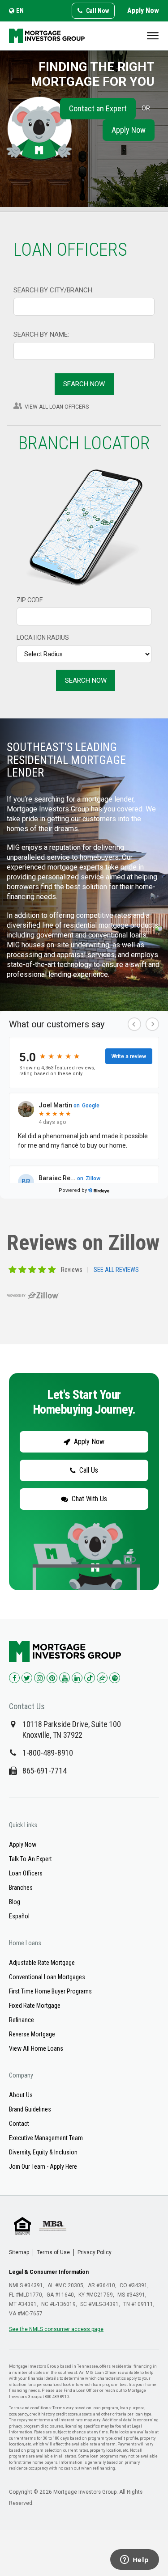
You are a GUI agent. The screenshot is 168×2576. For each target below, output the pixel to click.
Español (19, 1916)
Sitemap (19, 2252)
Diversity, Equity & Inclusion (43, 2152)
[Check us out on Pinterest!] (52, 1678)
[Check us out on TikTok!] (90, 1678)
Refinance (22, 2020)
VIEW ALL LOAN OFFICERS (57, 407)
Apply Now (143, 11)
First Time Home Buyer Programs (50, 1991)
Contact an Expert (98, 108)
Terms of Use (53, 2252)
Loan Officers (26, 1873)
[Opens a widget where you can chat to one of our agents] (134, 2560)
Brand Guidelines (30, 2109)
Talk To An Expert (30, 1859)
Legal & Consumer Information (49, 2272)
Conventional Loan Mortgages (47, 1977)
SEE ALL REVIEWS (116, 1270)
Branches (21, 1888)
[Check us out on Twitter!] (27, 1678)
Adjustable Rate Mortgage (42, 1963)
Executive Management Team (46, 2138)
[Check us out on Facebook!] (14, 1678)
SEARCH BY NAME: (41, 334)
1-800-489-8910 (48, 1753)
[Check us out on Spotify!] (115, 1678)
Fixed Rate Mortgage (35, 2006)
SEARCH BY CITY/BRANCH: (54, 290)
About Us (21, 2095)
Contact (19, 2124)
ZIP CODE (30, 600)
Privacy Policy (95, 2252)
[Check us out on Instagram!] (39, 1678)
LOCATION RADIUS (43, 638)
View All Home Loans (36, 2048)
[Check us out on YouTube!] (65, 1678)
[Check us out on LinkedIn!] (77, 1678)
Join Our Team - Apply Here (43, 2166)
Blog (15, 1902)
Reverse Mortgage (32, 2034)
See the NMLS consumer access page (56, 2329)
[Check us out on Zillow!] (102, 1678)
